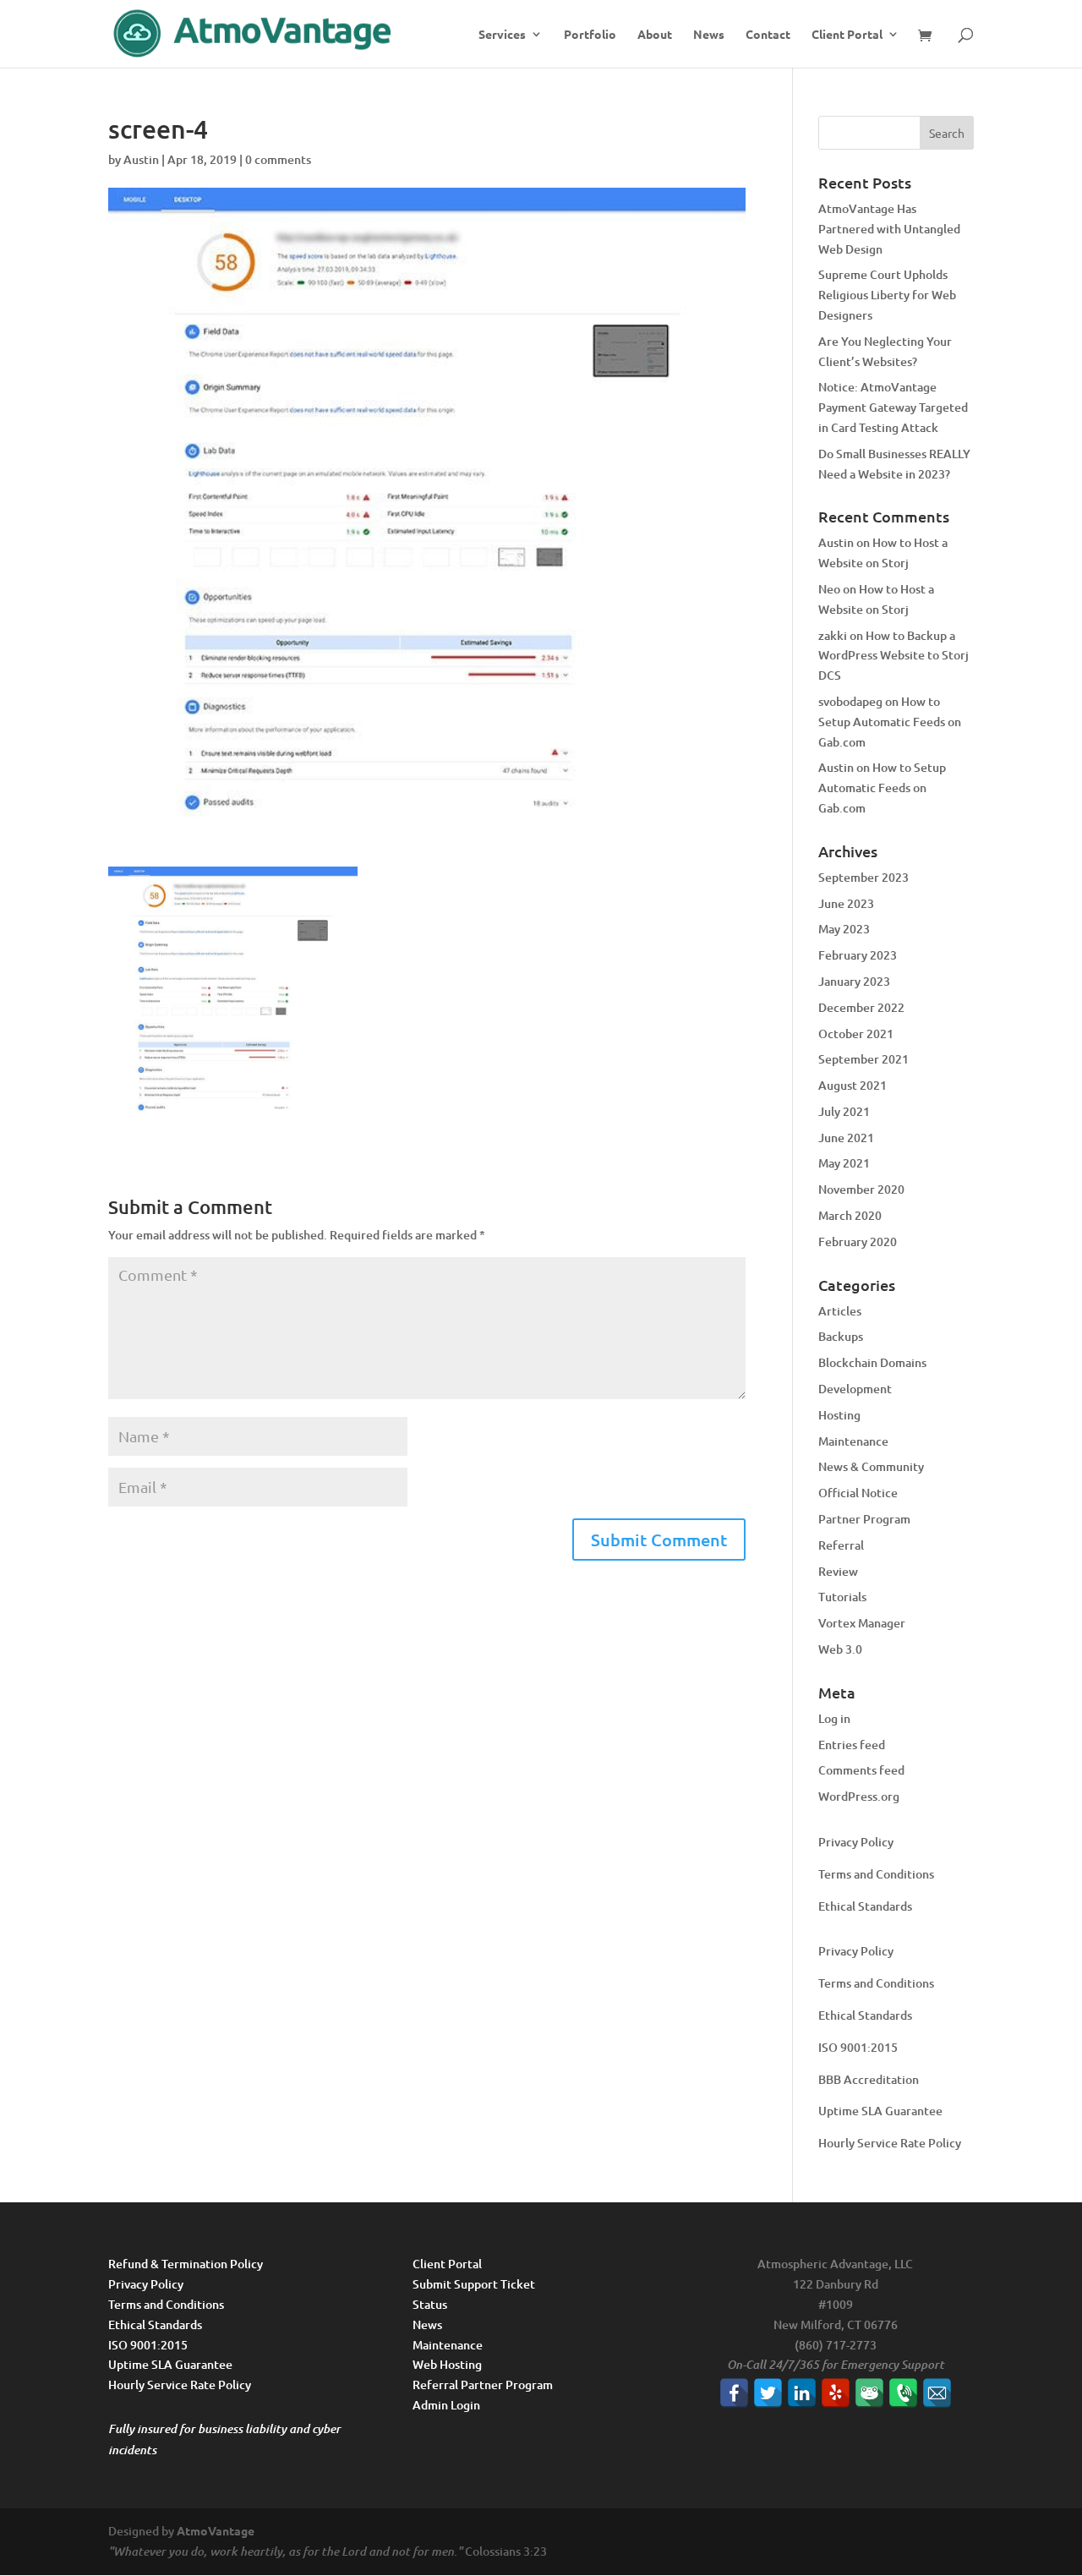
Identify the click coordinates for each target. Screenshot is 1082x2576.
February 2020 (858, 1242)
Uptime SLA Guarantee (880, 2111)
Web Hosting (447, 2364)
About (655, 35)
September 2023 (863, 877)
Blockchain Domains (872, 1362)
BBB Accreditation (869, 2079)
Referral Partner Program (483, 2385)
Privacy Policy (856, 1842)
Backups (841, 1336)
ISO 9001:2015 (858, 2047)
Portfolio (590, 35)
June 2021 (846, 1138)
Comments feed (861, 1770)
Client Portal (847, 35)
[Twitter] (768, 2393)
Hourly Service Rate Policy (890, 2143)
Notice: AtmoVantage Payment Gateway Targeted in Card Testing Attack (893, 407)
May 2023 (844, 929)
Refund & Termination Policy (186, 2264)
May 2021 (844, 1163)
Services (502, 35)
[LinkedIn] (802, 2393)
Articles (840, 1311)
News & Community (871, 1466)
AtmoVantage (216, 2530)
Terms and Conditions (876, 1874)
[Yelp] (836, 2393)
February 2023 (858, 955)
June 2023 (846, 903)
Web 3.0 (840, 1649)
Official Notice (858, 1493)
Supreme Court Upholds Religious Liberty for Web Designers (887, 295)
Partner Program (864, 1519)
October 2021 (856, 1034)
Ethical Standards (865, 1906)
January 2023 (854, 981)
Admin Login (446, 2405)
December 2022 (861, 1007)
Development (855, 1389)
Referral (841, 1545)
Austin (141, 159)
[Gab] (869, 2393)
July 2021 (844, 1111)
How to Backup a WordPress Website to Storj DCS (893, 656)
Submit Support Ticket (474, 2284)
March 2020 (850, 1215)
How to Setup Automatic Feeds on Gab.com (890, 722)
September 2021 (863, 1059)
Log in (834, 1718)
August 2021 (852, 1085)
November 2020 (861, 1189)
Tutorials (842, 1597)
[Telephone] (903, 2393)
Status (430, 2304)
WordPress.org (859, 1796)
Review (838, 1571)
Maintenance (853, 1441)
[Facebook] (734, 2393)
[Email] (937, 2393)
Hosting (839, 1415)
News (709, 35)
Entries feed (852, 1745)
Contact (768, 35)
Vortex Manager (862, 1623)
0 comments (278, 159)
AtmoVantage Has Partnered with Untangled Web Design (889, 229)
